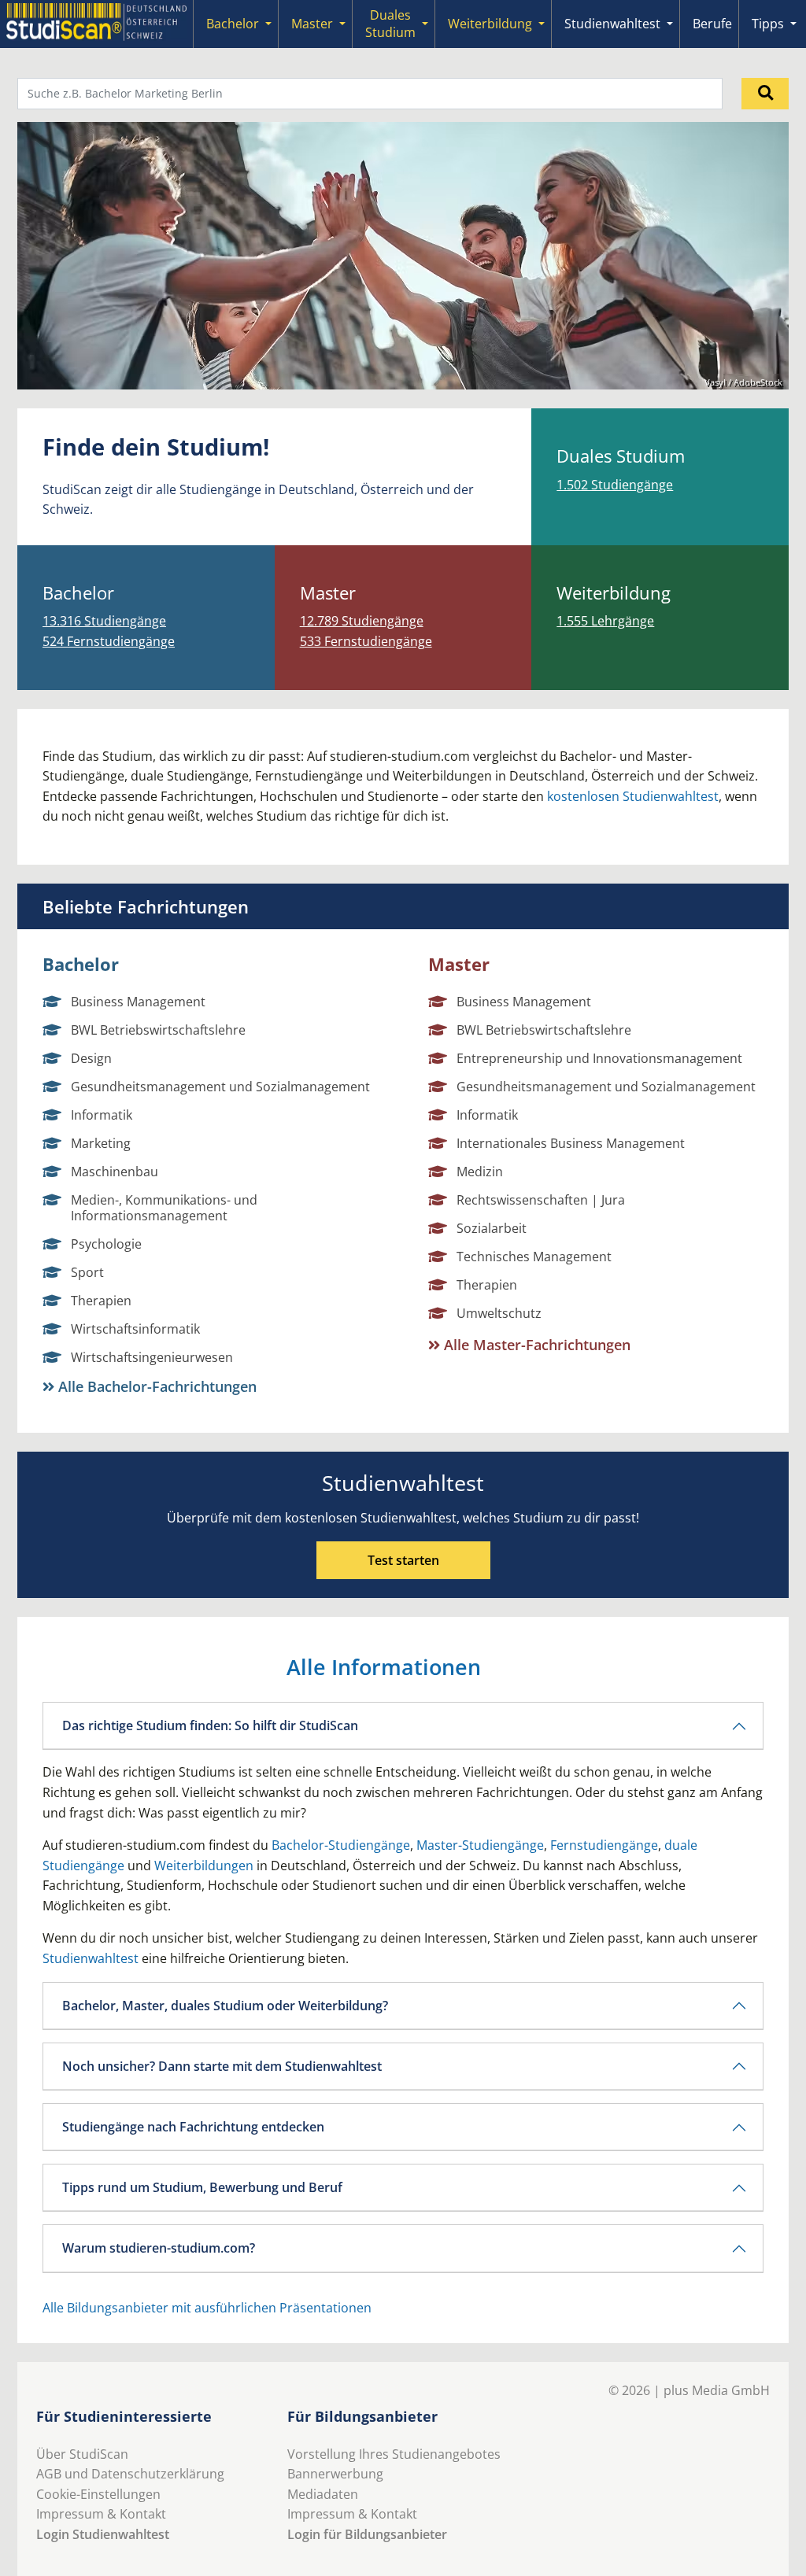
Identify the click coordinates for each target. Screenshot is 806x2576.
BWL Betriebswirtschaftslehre (158, 1030)
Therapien (101, 1301)
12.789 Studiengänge (362, 621)
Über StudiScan (82, 2454)
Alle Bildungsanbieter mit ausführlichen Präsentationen (207, 2308)
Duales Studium (390, 24)
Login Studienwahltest (103, 2534)
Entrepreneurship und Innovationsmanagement (599, 1058)
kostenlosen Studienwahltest (633, 796)
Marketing (101, 1143)
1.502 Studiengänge (615, 485)
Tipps (768, 24)
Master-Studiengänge (480, 1845)
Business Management (138, 1002)
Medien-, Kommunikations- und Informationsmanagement (164, 1208)
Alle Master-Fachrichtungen (535, 1345)
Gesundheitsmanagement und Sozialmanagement (220, 1087)
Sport (87, 1272)
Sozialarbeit (492, 1228)
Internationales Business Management (571, 1143)
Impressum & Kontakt (101, 2514)
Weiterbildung (490, 24)
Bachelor (233, 24)
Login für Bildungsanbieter (367, 2534)
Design (91, 1058)
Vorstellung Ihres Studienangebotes (394, 2454)
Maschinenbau (115, 1172)
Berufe (712, 24)
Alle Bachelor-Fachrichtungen (155, 1386)
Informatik (102, 1115)
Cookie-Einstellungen (98, 2494)
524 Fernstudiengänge (109, 641)
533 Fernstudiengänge (366, 641)
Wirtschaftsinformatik (135, 1329)
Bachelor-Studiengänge (341, 1845)
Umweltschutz (499, 1313)
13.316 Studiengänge (104, 621)
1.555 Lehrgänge (605, 621)
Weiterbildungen (204, 1866)
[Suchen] (765, 94)
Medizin (480, 1172)
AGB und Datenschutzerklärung (130, 2474)
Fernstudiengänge (604, 1845)
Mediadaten (323, 2494)
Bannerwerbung (335, 2474)
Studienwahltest (612, 24)
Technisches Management (534, 1257)
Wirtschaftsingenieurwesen (152, 1357)
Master (312, 24)
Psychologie (106, 1244)
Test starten (403, 1560)
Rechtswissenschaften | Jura (541, 1200)
